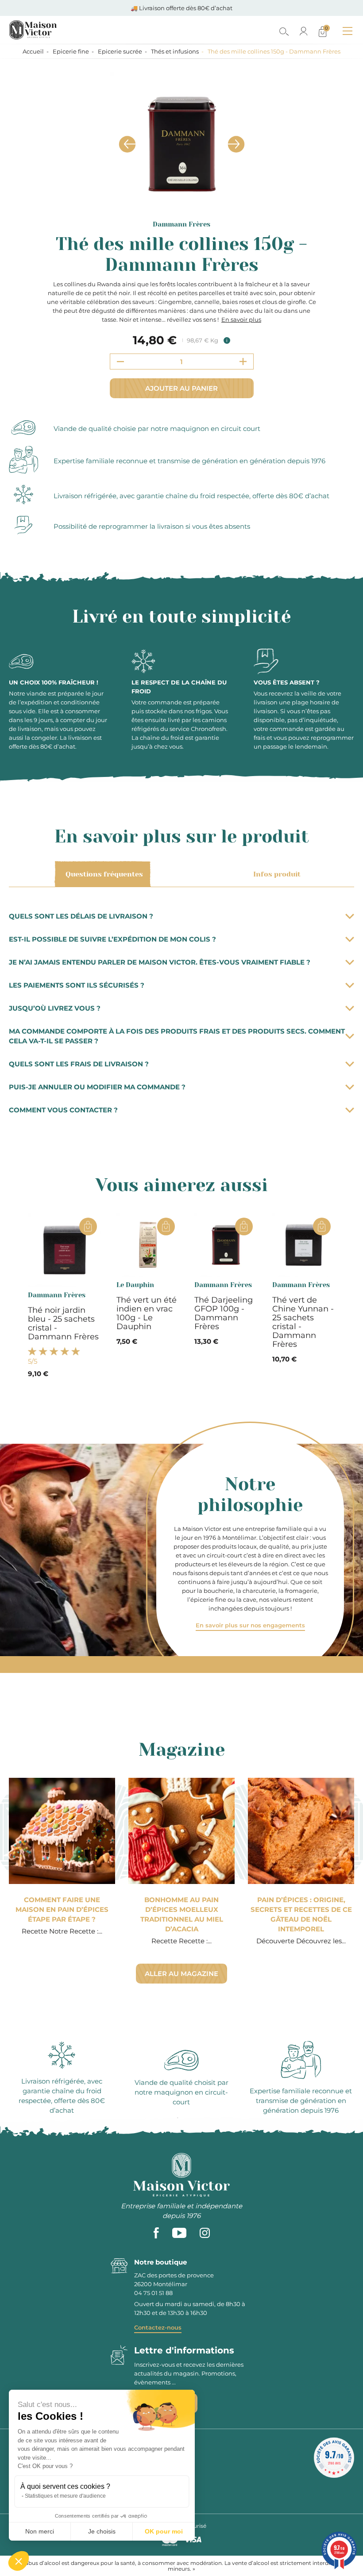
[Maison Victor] (72, 30)
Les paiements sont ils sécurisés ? (77, 985)
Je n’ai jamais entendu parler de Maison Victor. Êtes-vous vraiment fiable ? (160, 962)
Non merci (40, 2531)
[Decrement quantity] (120, 361)
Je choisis (102, 2531)
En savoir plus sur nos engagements (250, 1625)
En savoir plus (241, 319)
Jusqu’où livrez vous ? (55, 1008)
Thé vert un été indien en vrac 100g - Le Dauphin (147, 1313)
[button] (19, 2561)
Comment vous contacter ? (63, 1110)
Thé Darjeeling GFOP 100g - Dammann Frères (224, 1313)
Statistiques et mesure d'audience (65, 2496)
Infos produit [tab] (277, 874)
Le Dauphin (135, 1285)
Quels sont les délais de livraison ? (81, 916)
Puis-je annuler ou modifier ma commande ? (97, 1087)
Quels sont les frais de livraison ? (79, 1064)
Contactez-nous (158, 2327)
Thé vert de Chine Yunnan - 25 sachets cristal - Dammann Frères (303, 1322)
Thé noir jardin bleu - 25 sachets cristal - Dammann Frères (63, 1323)
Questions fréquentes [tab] (104, 874)
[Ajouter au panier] (88, 1226)
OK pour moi (164, 2531)
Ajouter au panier (181, 388)
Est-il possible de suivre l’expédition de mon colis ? (112, 939)
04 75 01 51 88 (153, 2293)
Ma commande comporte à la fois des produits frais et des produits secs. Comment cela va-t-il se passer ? (177, 1036)
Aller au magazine (181, 1974)
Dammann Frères (181, 224)
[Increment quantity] (243, 361)
